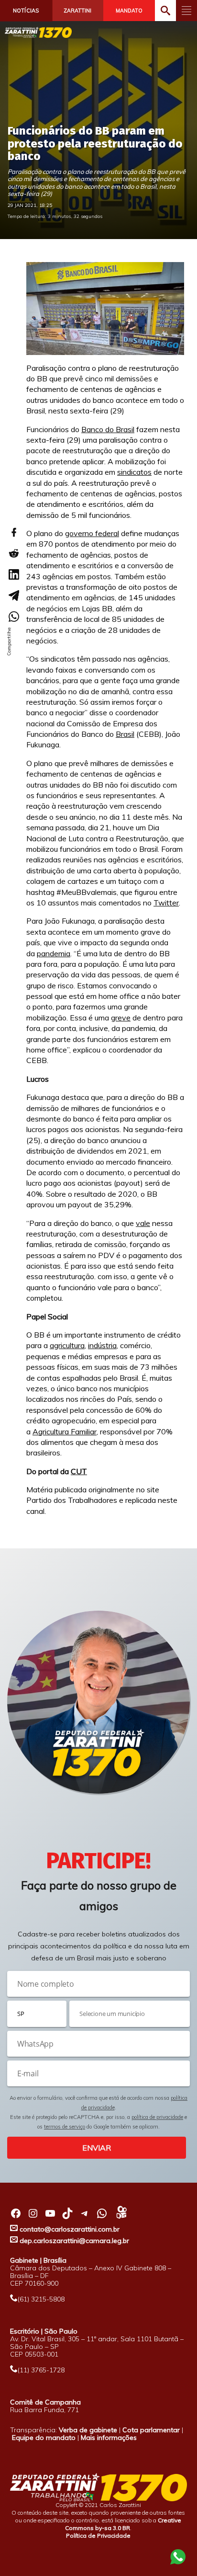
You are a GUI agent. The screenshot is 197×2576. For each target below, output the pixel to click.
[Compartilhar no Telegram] (13, 595)
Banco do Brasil (108, 429)
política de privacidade (157, 2117)
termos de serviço (65, 2127)
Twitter (166, 903)
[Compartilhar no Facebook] (13, 532)
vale (143, 1223)
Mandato (129, 11)
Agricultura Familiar (65, 1431)
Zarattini (77, 11)
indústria (102, 1345)
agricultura (67, 1345)
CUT (79, 1471)
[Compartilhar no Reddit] (13, 553)
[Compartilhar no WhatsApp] (13, 617)
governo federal (92, 533)
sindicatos (134, 472)
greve (121, 1018)
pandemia (54, 953)
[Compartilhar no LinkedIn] (13, 574)
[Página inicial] (38, 32)
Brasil (125, 734)
